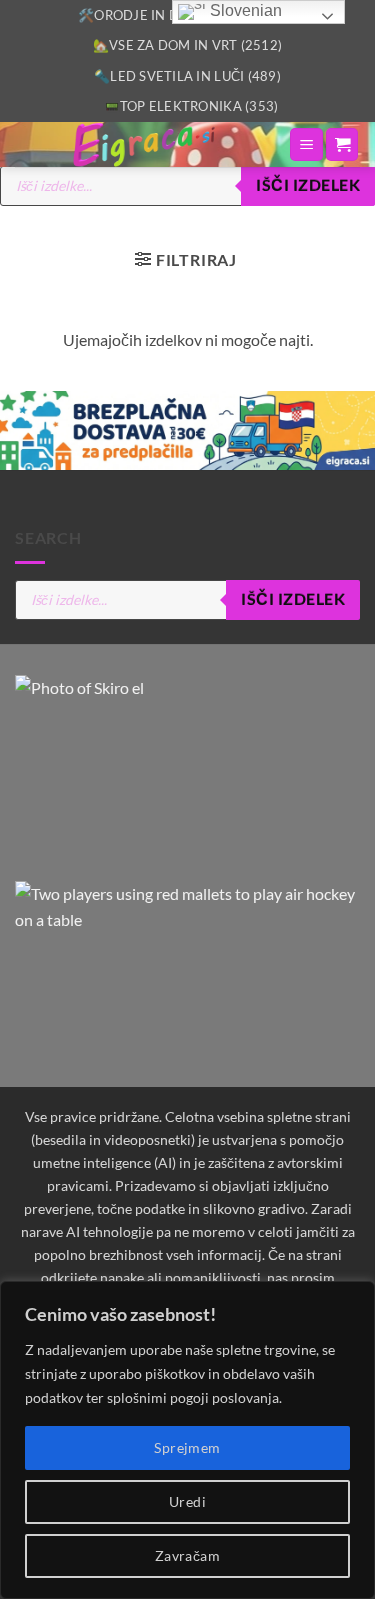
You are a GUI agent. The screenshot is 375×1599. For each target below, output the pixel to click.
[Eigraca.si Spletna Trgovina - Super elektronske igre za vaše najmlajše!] (144, 144)
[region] (187, 1440)
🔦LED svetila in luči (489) (187, 76)
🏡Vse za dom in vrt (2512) (187, 45)
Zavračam (187, 1555)
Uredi (187, 1501)
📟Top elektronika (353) (191, 106)
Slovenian (244, 10)
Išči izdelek (308, 185)
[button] (306, 144)
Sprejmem (187, 1447)
